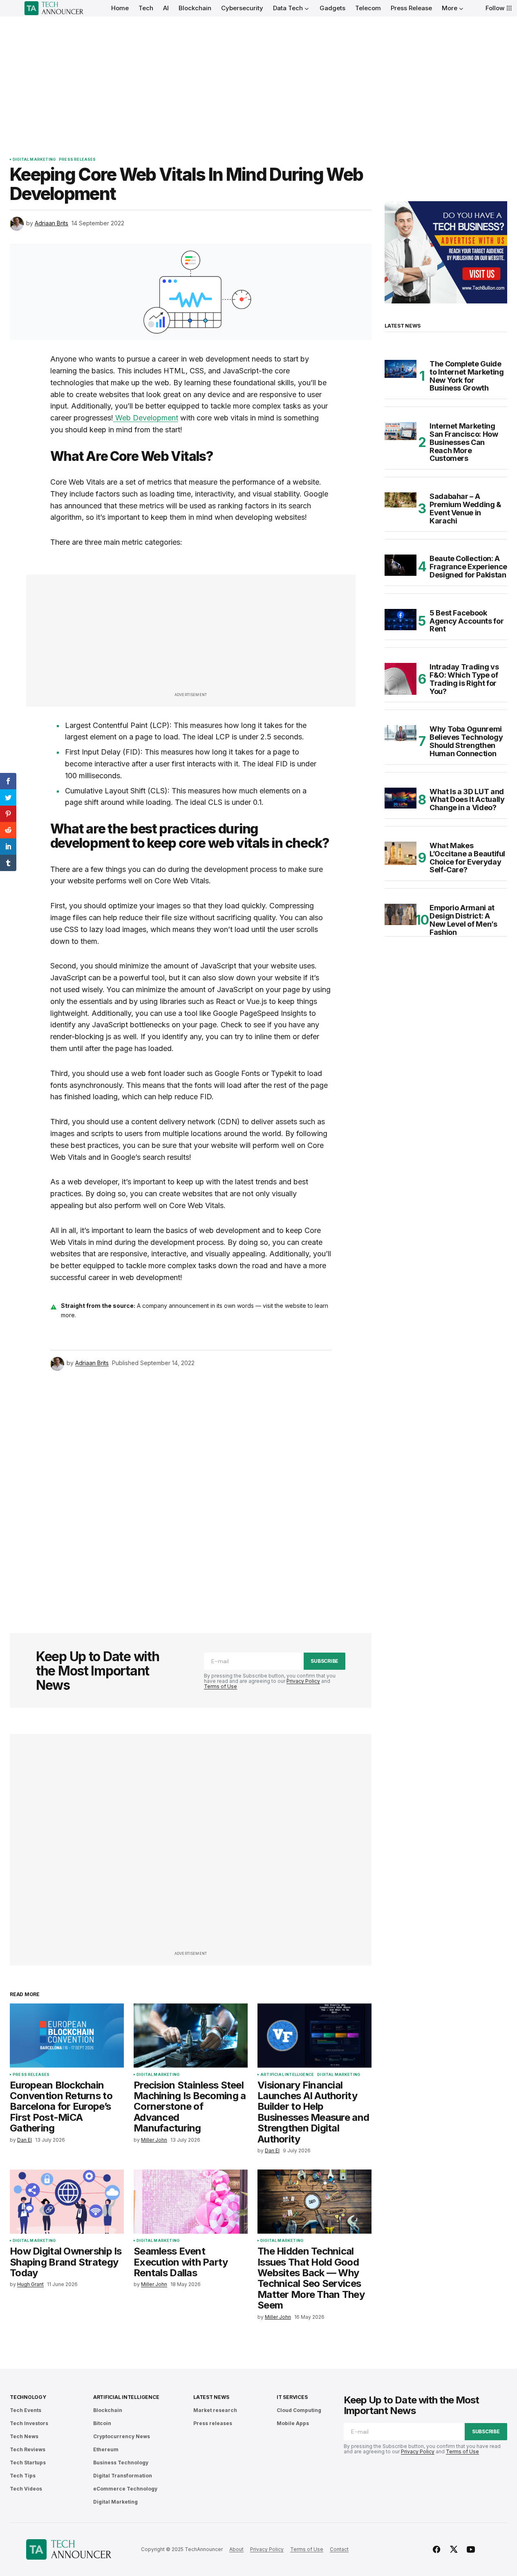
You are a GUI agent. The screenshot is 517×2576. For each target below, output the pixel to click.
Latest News (211, 2397)
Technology (28, 2397)
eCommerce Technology (125, 2489)
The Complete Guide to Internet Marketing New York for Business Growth (467, 376)
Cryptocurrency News (122, 2436)
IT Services (292, 2397)
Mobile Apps (293, 2423)
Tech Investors (29, 2423)
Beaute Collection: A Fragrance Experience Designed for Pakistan (468, 567)
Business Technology (121, 2463)
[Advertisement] (259, 78)
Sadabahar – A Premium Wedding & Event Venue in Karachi (466, 509)
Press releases (77, 159)
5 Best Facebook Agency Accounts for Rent (467, 621)
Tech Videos (26, 2489)
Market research (215, 2410)
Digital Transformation (123, 2476)
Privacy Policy (303, 1681)
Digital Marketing (34, 159)
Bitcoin (102, 2423)
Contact (339, 2549)
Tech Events (26, 2410)
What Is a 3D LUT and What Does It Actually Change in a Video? (467, 800)
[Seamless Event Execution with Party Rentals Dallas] (191, 2202)
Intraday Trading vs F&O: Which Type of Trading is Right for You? (464, 679)
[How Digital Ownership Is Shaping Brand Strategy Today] (67, 2202)
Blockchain (108, 2410)
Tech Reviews (28, 2449)
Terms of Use (220, 1686)
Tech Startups (28, 2463)
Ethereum (106, 2449)
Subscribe (325, 1661)
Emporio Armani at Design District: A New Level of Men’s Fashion (463, 920)
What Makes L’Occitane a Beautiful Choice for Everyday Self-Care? (467, 858)
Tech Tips (23, 2476)
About (236, 2549)
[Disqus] (191, 1491)
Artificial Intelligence (287, 2075)
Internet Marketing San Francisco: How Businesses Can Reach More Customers (464, 442)
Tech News (24, 2436)
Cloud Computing (299, 2410)
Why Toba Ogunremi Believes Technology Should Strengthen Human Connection (466, 741)
